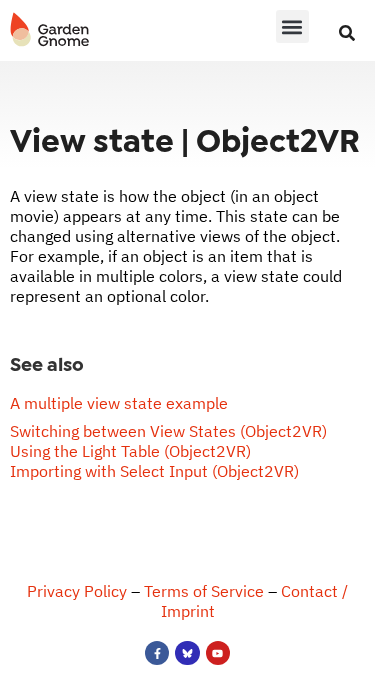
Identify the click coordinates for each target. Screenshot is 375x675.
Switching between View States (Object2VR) (168, 431)
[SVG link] (50, 30)
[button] (292, 26)
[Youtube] (218, 653)
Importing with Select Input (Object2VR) (154, 471)
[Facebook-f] (157, 653)
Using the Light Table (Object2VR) (130, 451)
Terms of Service (204, 591)
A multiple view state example (119, 403)
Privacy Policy (77, 591)
